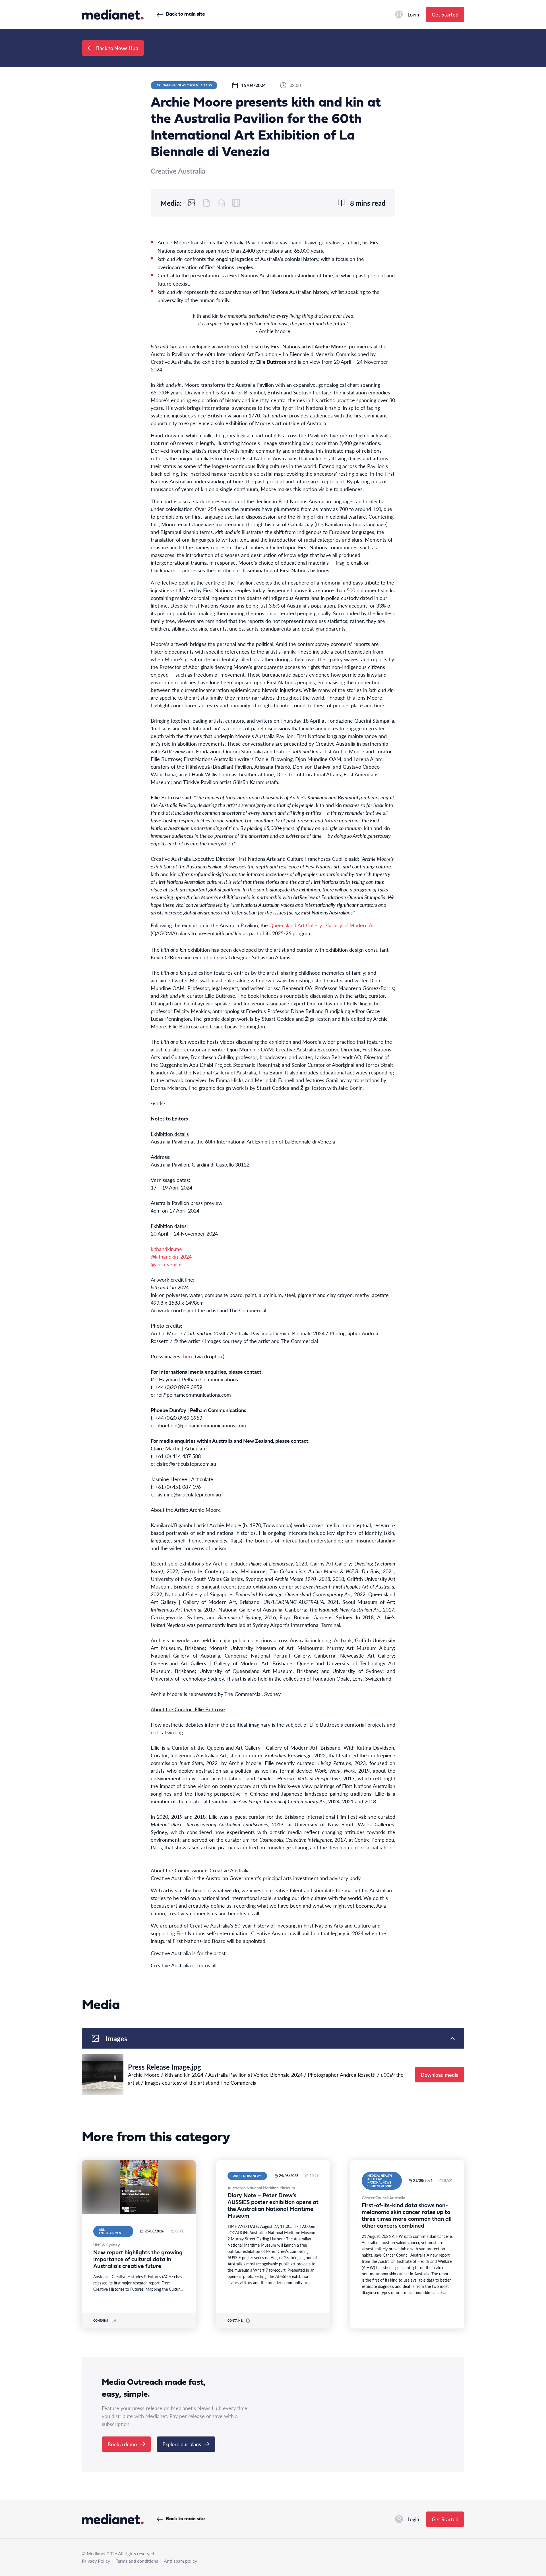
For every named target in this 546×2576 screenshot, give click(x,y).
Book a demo (122, 2444)
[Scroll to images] (192, 203)
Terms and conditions (137, 2561)
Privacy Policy (96, 2561)
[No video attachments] (236, 203)
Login (413, 14)
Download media (440, 2075)
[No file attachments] (206, 203)
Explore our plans (182, 2444)
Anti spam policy (180, 2561)
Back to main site (185, 14)
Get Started (445, 14)
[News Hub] (113, 14)
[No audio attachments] (221, 203)
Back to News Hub (117, 48)
